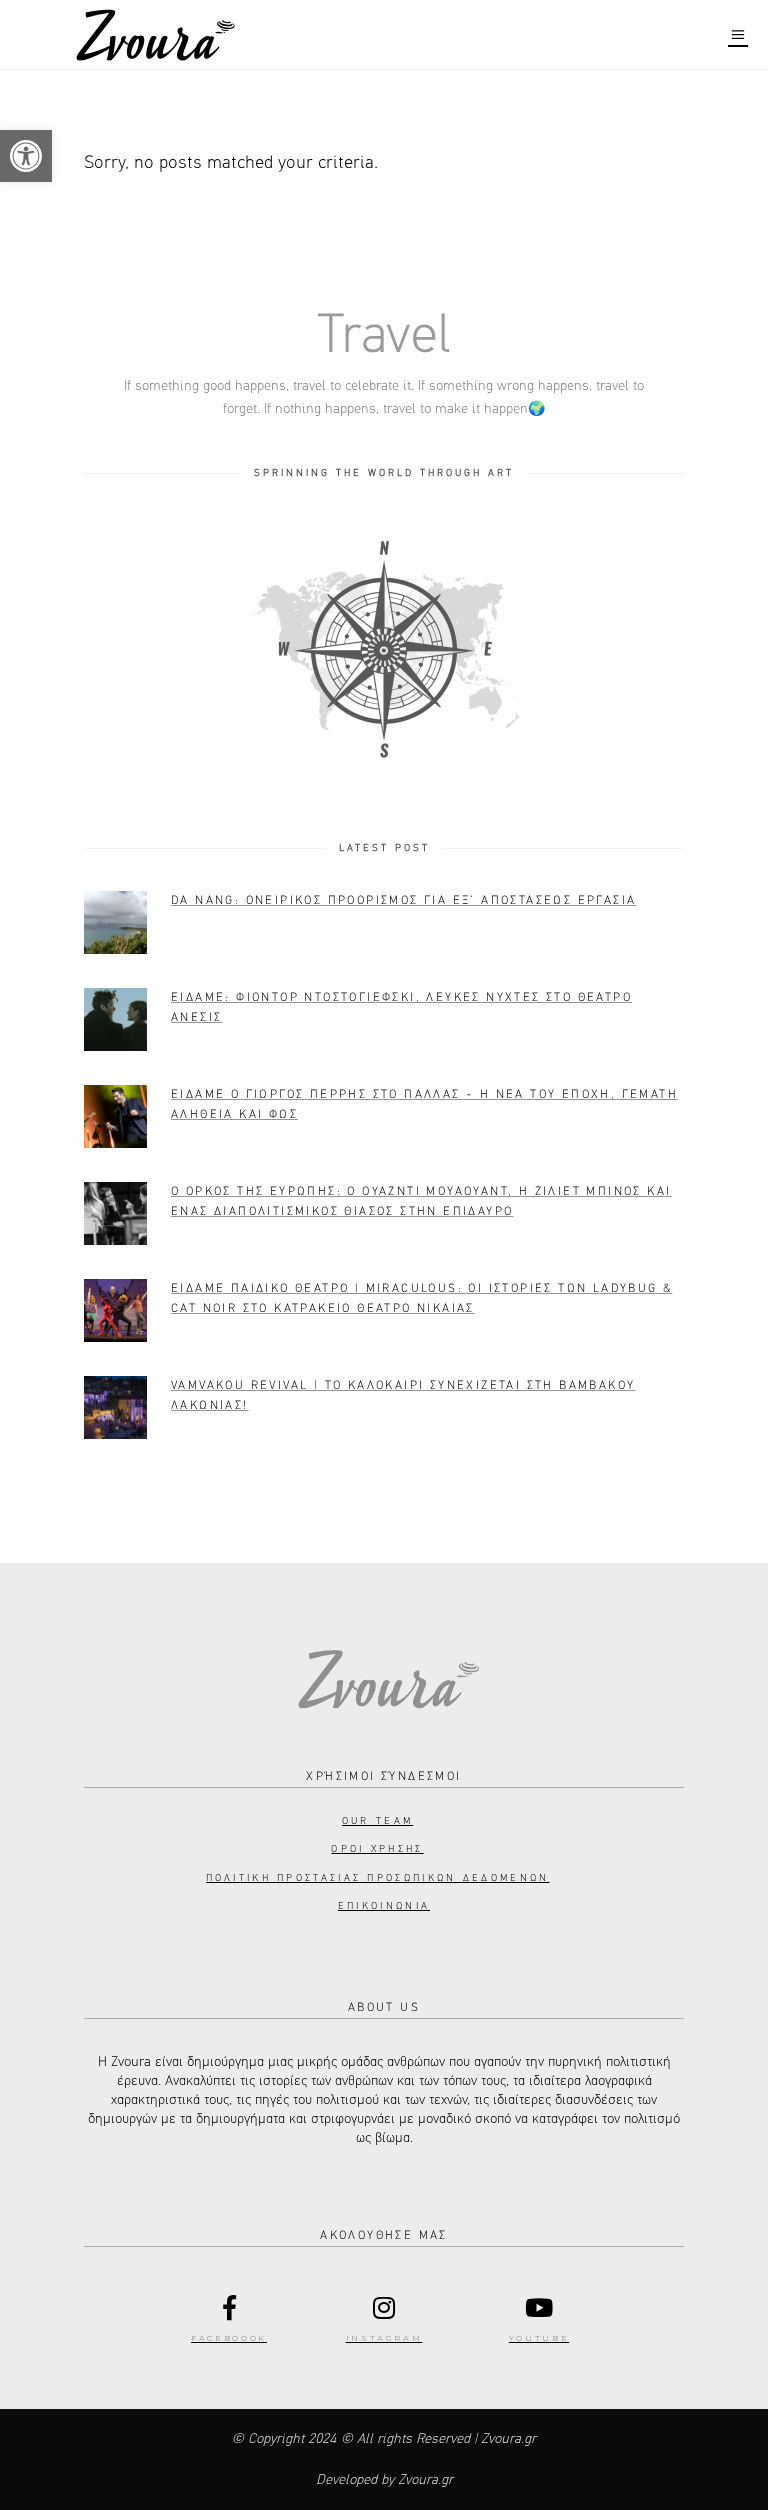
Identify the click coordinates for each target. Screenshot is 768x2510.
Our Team (377, 1821)
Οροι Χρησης (377, 1849)
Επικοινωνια (384, 1906)
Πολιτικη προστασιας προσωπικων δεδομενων (378, 1878)
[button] (26, 156)
